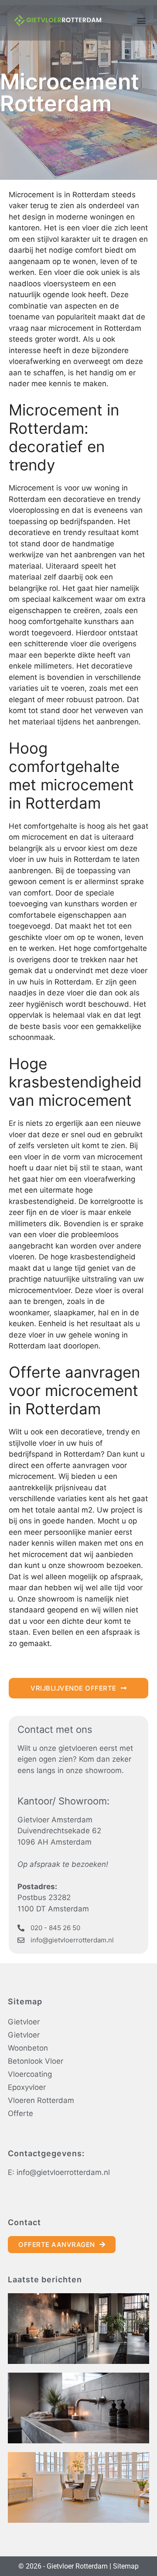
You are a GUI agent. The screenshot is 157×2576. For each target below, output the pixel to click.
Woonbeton (28, 2048)
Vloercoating (30, 2074)
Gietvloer (24, 2022)
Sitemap (126, 2566)
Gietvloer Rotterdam (77, 2566)
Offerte (20, 2113)
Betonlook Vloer (36, 2061)
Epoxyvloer (27, 2087)
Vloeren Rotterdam (41, 2100)
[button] (141, 20)
